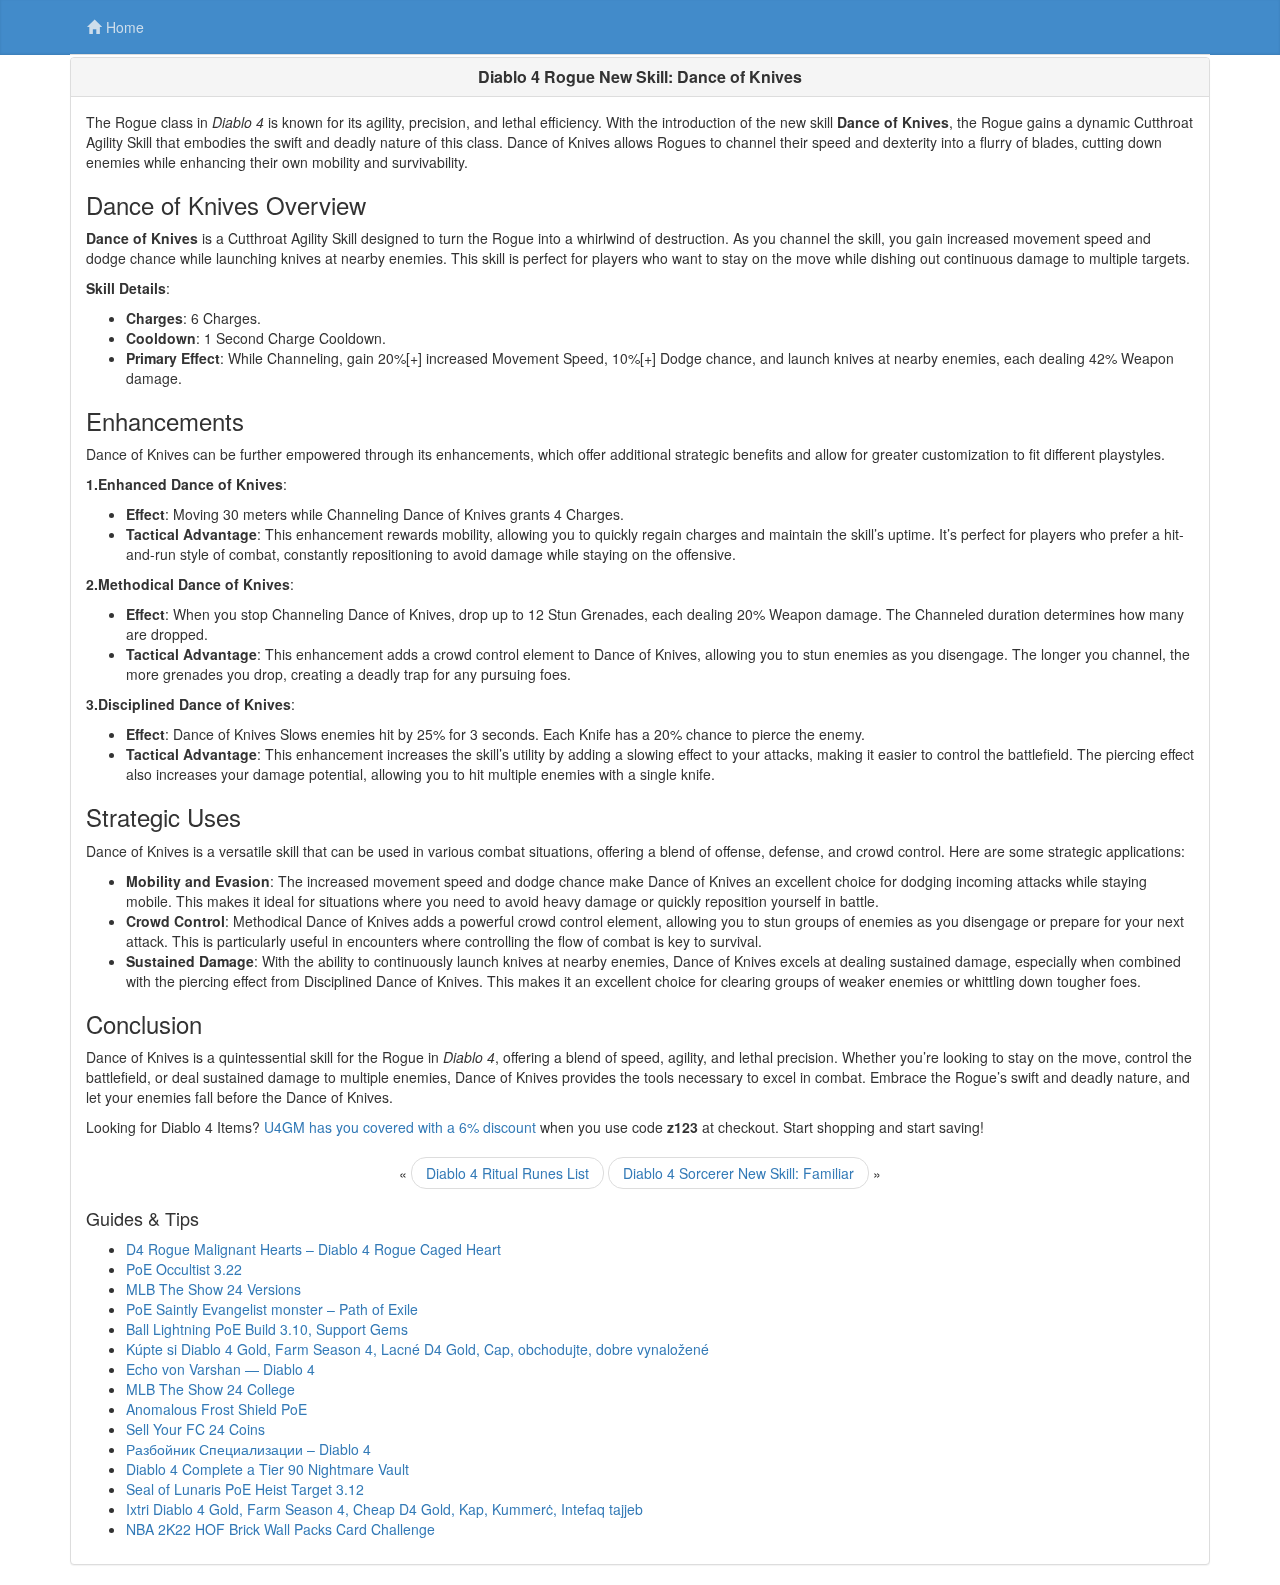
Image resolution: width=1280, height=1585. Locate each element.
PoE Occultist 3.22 (184, 1269)
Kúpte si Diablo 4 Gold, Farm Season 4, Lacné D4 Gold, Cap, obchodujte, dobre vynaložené (417, 1349)
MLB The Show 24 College (210, 1389)
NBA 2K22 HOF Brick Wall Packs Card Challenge (280, 1529)
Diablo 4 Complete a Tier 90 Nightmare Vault (267, 1469)
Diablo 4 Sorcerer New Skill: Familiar (738, 1173)
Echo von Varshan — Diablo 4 (220, 1369)
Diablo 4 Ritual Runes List (507, 1173)
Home (125, 27)
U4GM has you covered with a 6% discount (400, 1127)
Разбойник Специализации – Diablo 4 (248, 1449)
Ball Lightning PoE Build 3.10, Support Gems (267, 1329)
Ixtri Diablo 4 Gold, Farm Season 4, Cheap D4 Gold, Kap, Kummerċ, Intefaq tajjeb (384, 1509)
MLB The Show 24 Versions (213, 1289)
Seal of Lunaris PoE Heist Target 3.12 (245, 1489)
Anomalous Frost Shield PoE (216, 1409)
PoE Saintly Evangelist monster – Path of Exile (272, 1309)
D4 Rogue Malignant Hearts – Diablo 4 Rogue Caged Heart (313, 1249)
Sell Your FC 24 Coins (195, 1429)
